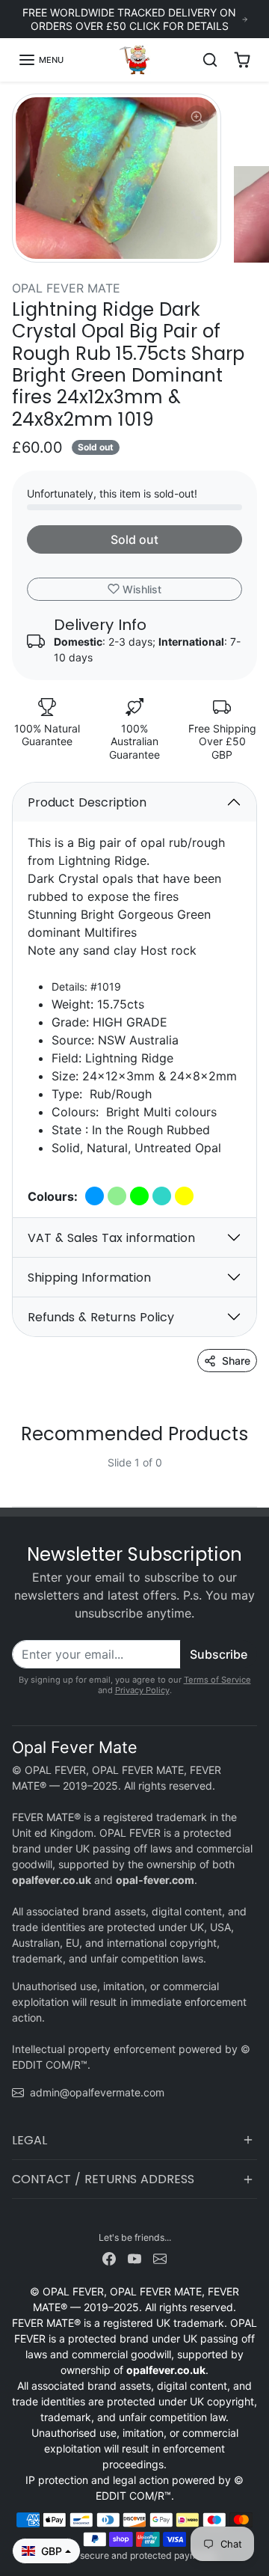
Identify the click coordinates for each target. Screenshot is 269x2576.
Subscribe (219, 1654)
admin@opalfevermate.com (97, 2092)
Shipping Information (89, 1278)
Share (236, 1361)
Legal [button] (30, 2140)
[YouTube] (134, 2257)
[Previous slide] (18, 1474)
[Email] (160, 2257)
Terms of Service (217, 1680)
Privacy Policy (142, 1690)
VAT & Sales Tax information (111, 1238)
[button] (41, 60)
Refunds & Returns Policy (101, 1317)
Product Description (87, 802)
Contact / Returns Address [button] (103, 2179)
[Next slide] (251, 1474)
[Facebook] (109, 2257)
